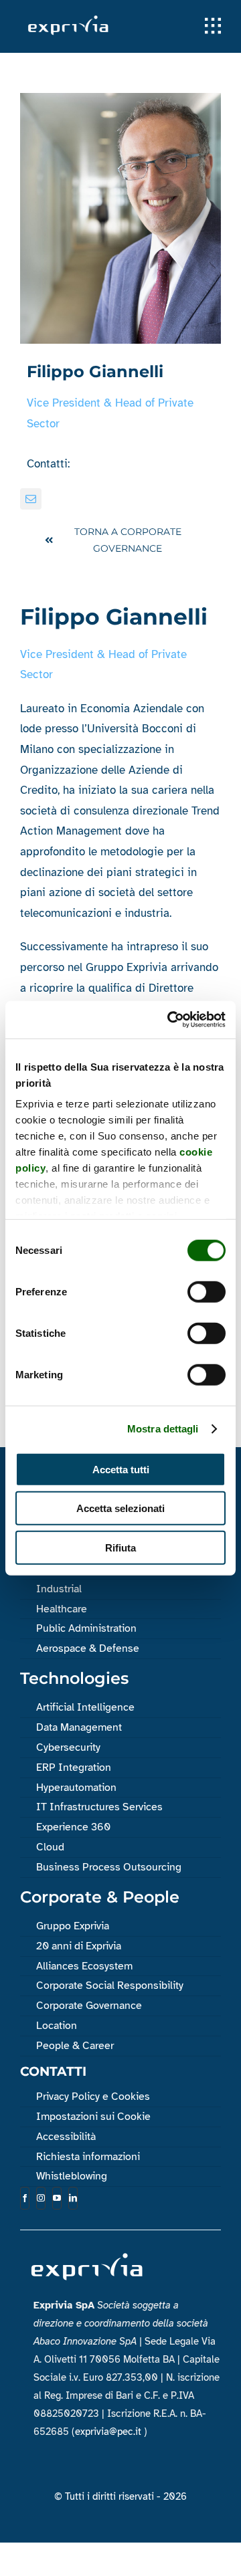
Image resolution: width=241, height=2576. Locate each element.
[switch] (207, 1291)
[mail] (31, 499)
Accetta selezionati (120, 1508)
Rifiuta (120, 1547)
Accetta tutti (121, 1469)
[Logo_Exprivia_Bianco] (68, 19)
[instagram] (41, 2198)
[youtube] (57, 2198)
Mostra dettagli (163, 1429)
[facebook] (25, 2198)
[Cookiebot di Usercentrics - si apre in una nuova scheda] (170, 1020)
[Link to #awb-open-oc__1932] (213, 26)
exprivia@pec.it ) (111, 2432)
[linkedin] (73, 2198)
